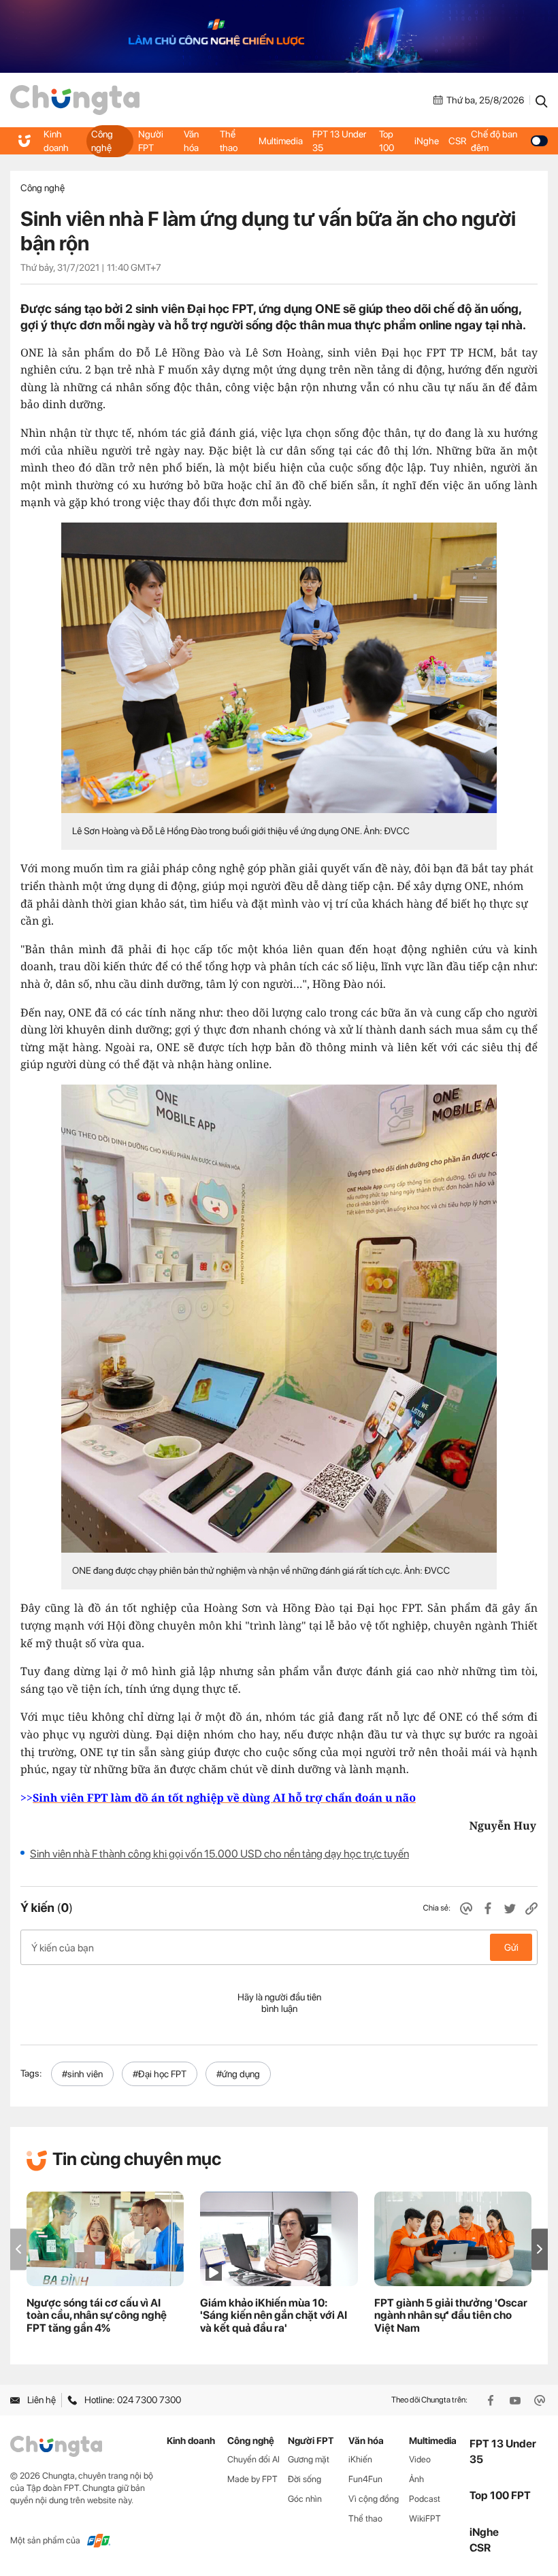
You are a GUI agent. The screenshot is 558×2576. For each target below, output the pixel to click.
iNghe (427, 141)
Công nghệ (102, 141)
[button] (540, 2249)
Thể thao (229, 141)
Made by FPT (252, 2479)
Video (420, 2459)
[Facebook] (492, 2400)
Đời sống (305, 2479)
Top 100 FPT (500, 2495)
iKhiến (360, 2459)
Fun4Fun (365, 2479)
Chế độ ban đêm (494, 141)
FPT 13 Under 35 (339, 141)
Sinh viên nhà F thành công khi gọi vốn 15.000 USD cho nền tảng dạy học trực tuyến (219, 1854)
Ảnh (416, 2479)
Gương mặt (309, 2459)
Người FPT (151, 141)
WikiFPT (425, 2519)
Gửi (511, 1947)
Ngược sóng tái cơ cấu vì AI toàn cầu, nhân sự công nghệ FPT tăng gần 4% (97, 2316)
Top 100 (387, 141)
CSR (457, 141)
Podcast (425, 2499)
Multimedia (281, 141)
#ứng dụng (238, 2074)
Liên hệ (42, 2400)
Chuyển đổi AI (253, 2459)
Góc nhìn (305, 2499)
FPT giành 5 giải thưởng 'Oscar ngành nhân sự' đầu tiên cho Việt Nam (451, 2316)
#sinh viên (82, 2074)
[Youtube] (516, 2400)
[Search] (542, 100)
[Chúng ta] (75, 100)
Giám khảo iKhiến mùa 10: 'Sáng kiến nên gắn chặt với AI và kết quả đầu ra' (274, 2316)
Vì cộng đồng (374, 2499)
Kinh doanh (56, 141)
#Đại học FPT (160, 2074)
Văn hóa (191, 141)
